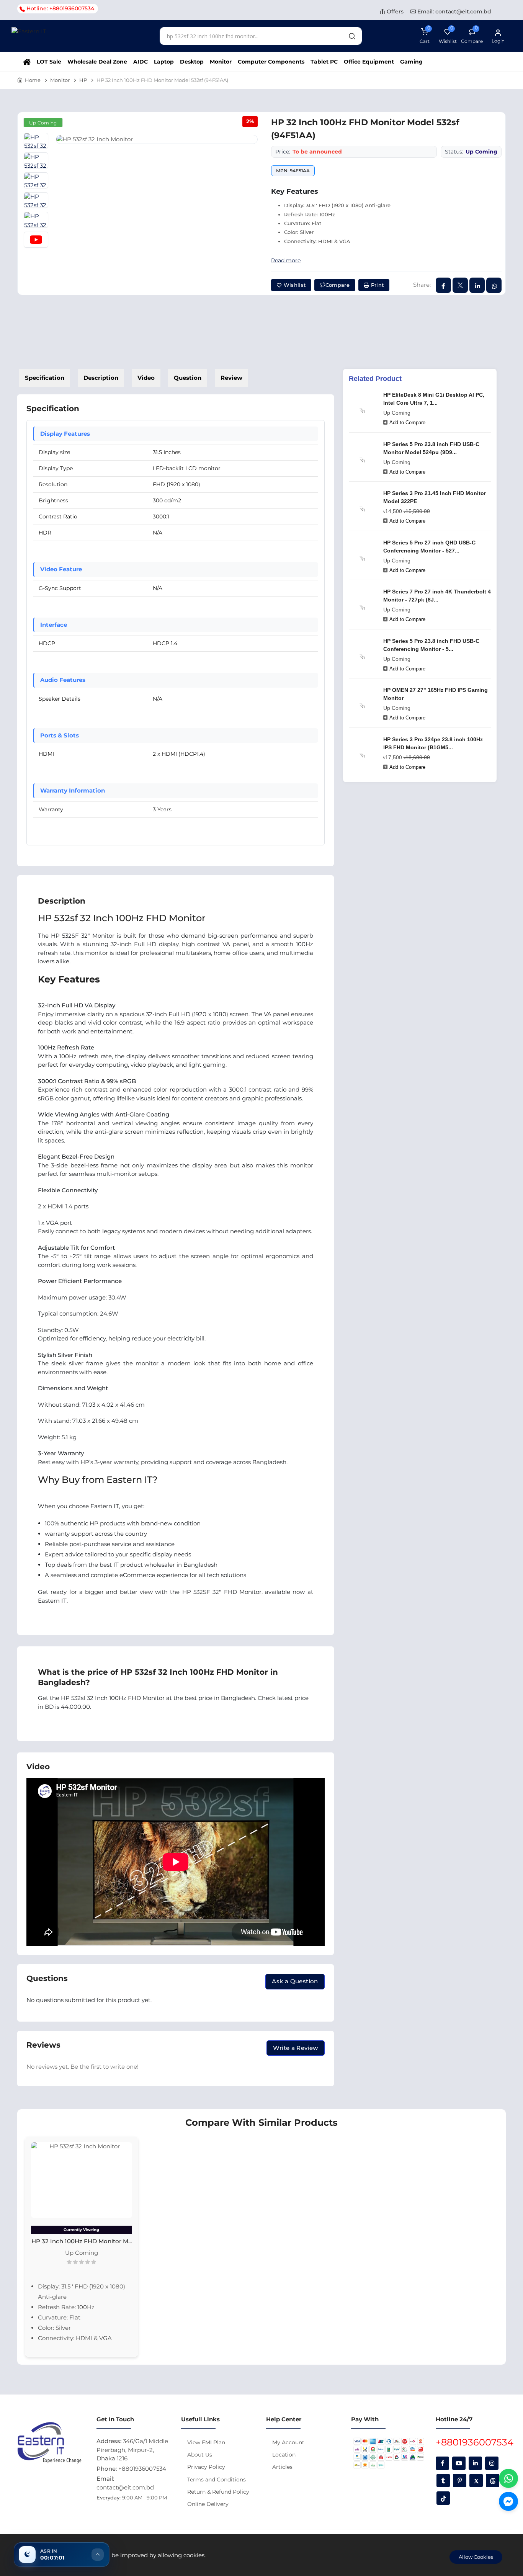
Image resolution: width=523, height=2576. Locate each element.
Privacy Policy (206, 2467)
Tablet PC (324, 62)
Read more (286, 260)
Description (101, 378)
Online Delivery (208, 2504)
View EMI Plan (206, 2442)
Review (231, 378)
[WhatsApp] (508, 2478)
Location (284, 2455)
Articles (282, 2467)
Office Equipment (369, 62)
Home (33, 80)
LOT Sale (49, 62)
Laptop (164, 62)
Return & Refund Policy (218, 2492)
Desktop (192, 62)
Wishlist (294, 285)
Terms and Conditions (217, 2480)
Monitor (221, 62)
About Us (200, 2455)
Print (376, 285)
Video (146, 378)
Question (188, 378)
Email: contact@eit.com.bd (454, 11)
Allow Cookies (476, 2557)
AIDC (141, 62)
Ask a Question (295, 1981)
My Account (288, 2442)
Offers (394, 11)
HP (83, 80)
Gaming (411, 62)
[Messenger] (508, 2501)
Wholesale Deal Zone (97, 62)
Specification (45, 378)
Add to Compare (407, 423)
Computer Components (271, 62)
